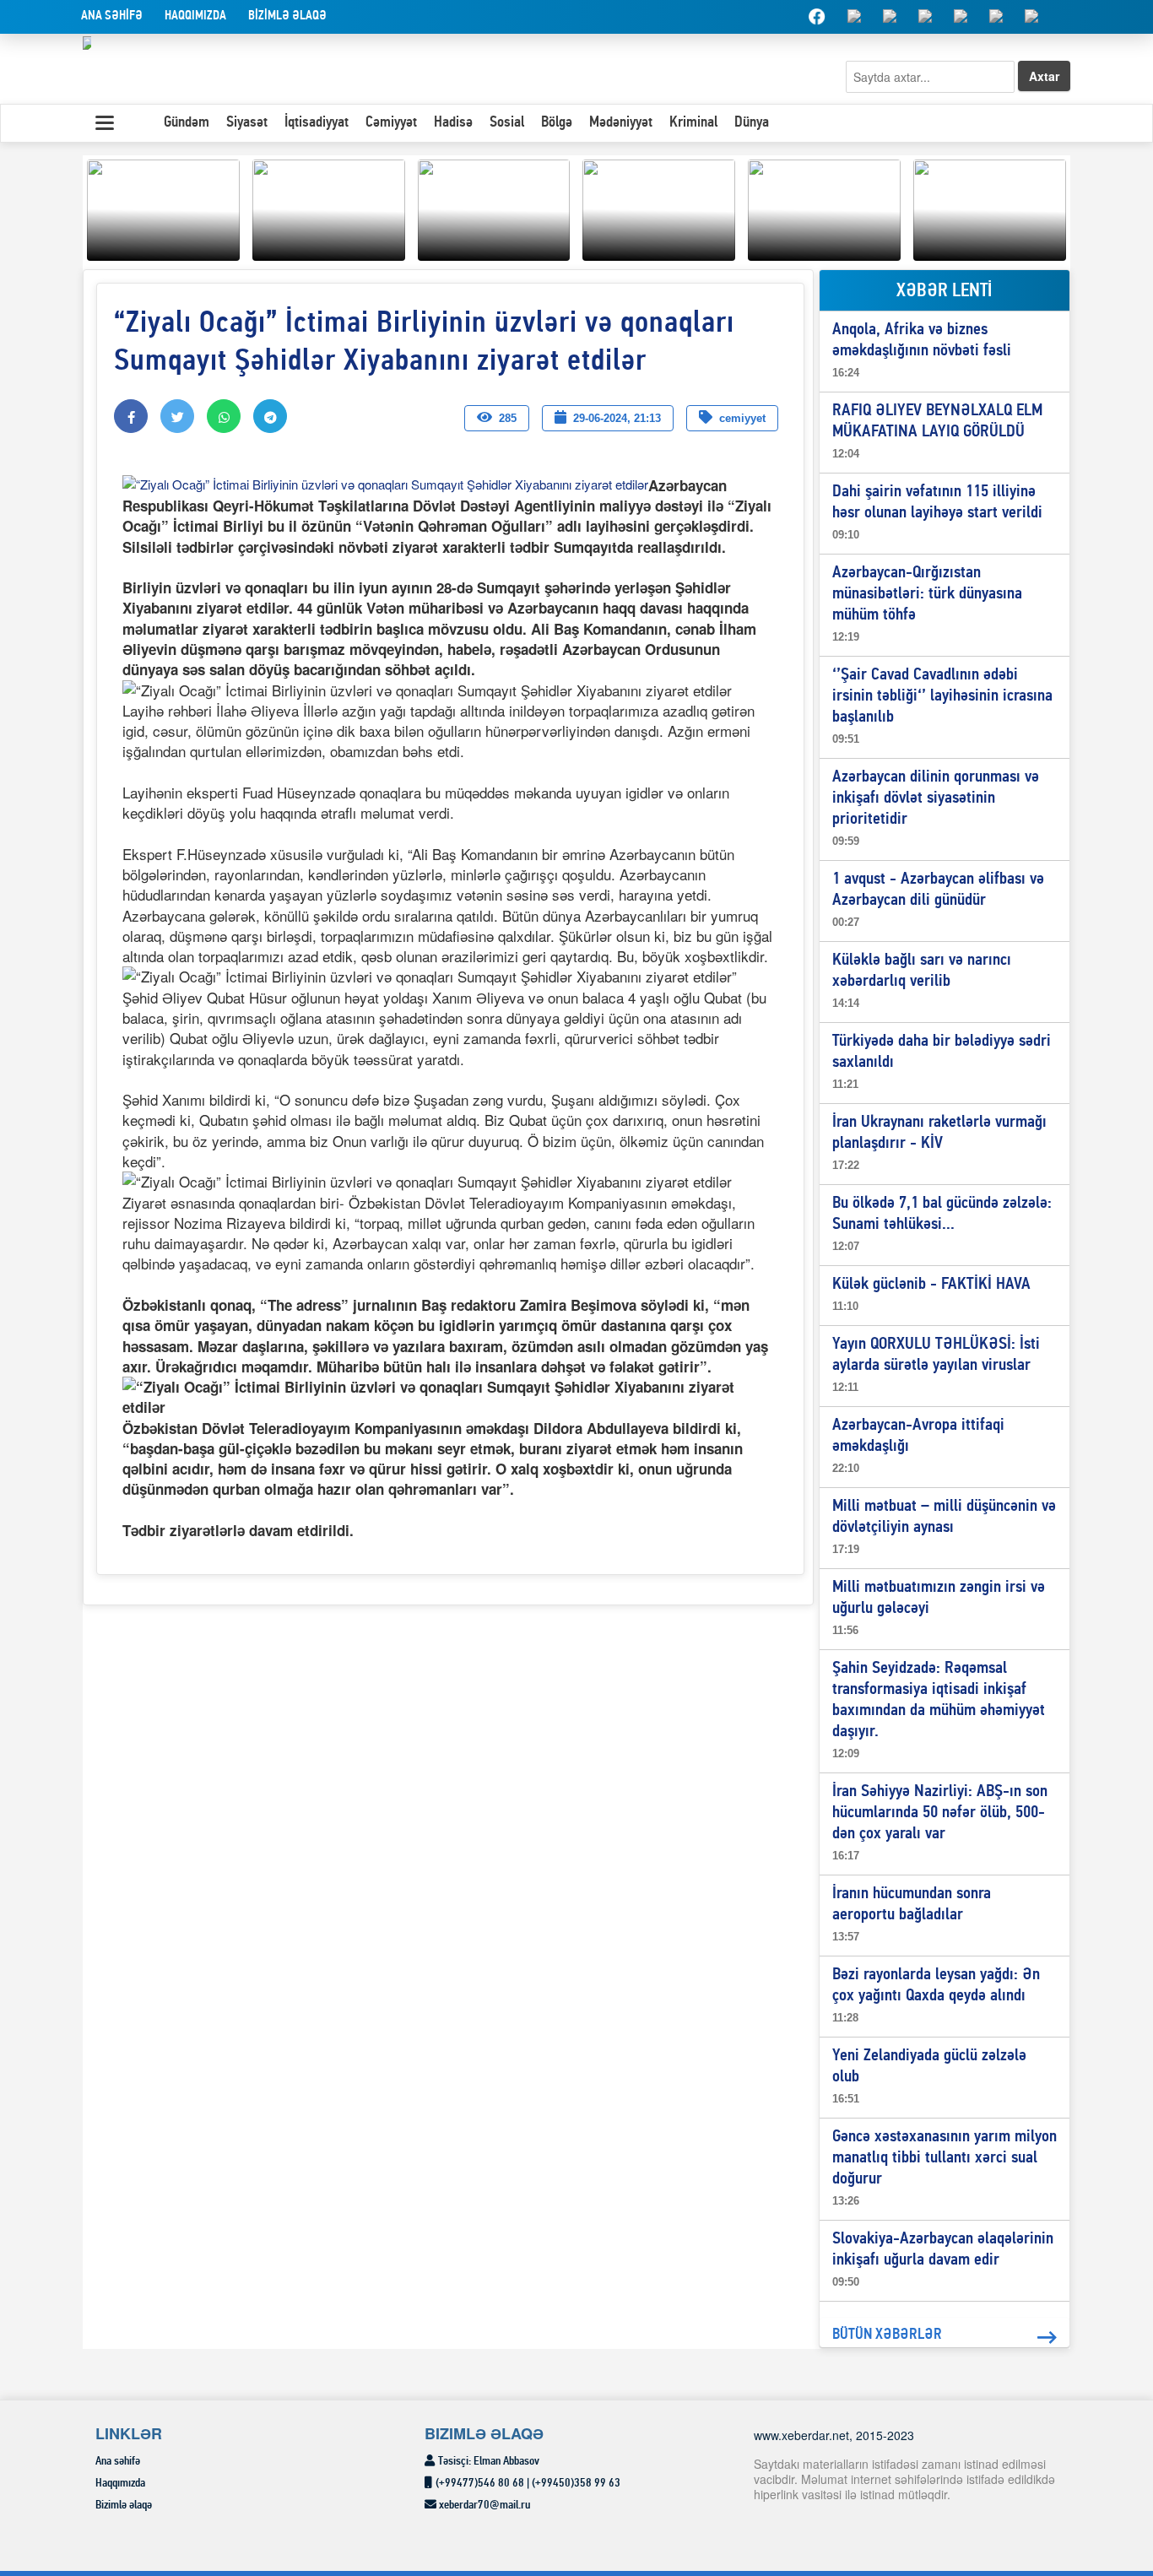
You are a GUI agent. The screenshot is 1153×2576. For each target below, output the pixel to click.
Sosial (507, 123)
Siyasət (247, 123)
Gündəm (187, 123)
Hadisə (453, 123)
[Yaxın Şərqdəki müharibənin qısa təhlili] (163, 208)
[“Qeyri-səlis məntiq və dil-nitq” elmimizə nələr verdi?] (824, 208)
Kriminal (693, 123)
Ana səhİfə (112, 16)
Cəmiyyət (391, 123)
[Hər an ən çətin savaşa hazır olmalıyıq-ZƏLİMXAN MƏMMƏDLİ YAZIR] (659, 208)
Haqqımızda (195, 16)
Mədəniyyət (621, 123)
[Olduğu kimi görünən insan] (329, 208)
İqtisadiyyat (317, 123)
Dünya (752, 123)
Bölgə (557, 123)
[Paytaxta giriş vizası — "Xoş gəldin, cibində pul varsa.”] (494, 208)
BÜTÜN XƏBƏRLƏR (887, 2335)
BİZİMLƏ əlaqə (287, 16)
